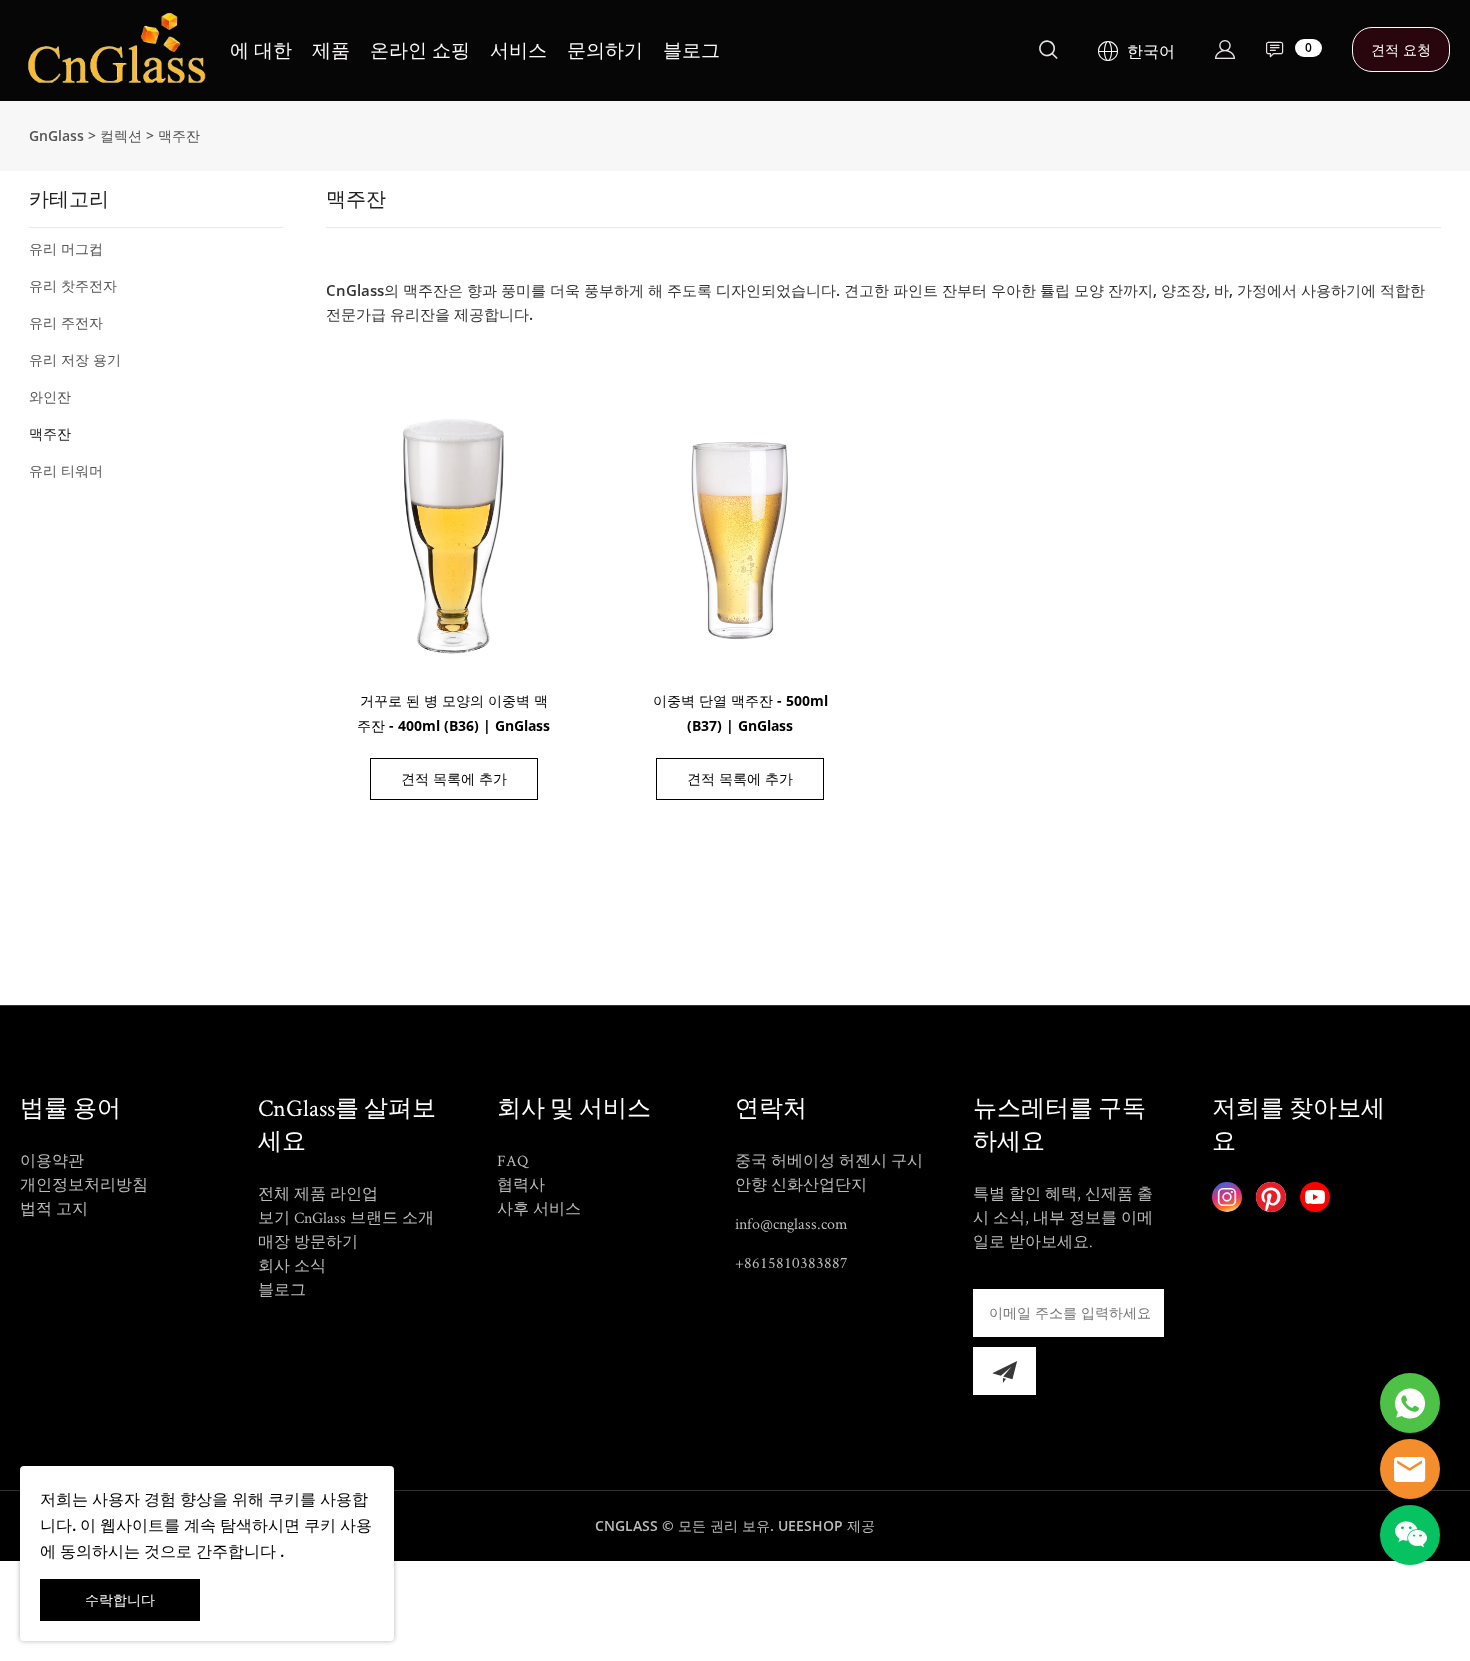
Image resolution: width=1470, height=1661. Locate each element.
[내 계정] (1225, 50)
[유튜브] (1315, 1197)
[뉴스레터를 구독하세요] (1004, 1371)
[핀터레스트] (1271, 1197)
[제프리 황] (1410, 1403)
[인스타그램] (1227, 1197)
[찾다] (1048, 52)
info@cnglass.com (791, 1223)
